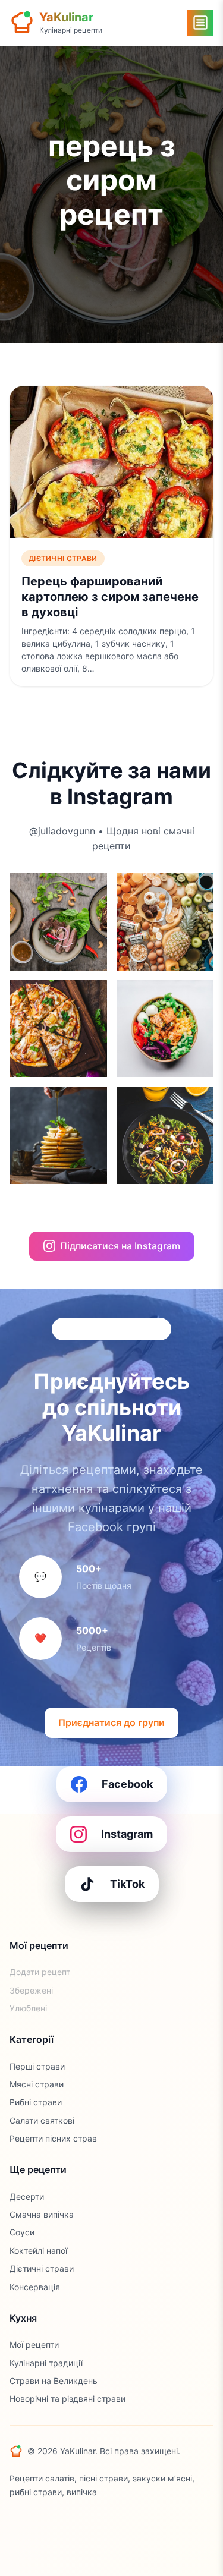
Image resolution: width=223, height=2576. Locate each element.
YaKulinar (66, 17)
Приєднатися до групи (111, 1722)
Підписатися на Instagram (120, 1246)
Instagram (127, 1834)
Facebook (127, 1784)
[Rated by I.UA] (36, 2521)
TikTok (127, 1884)
